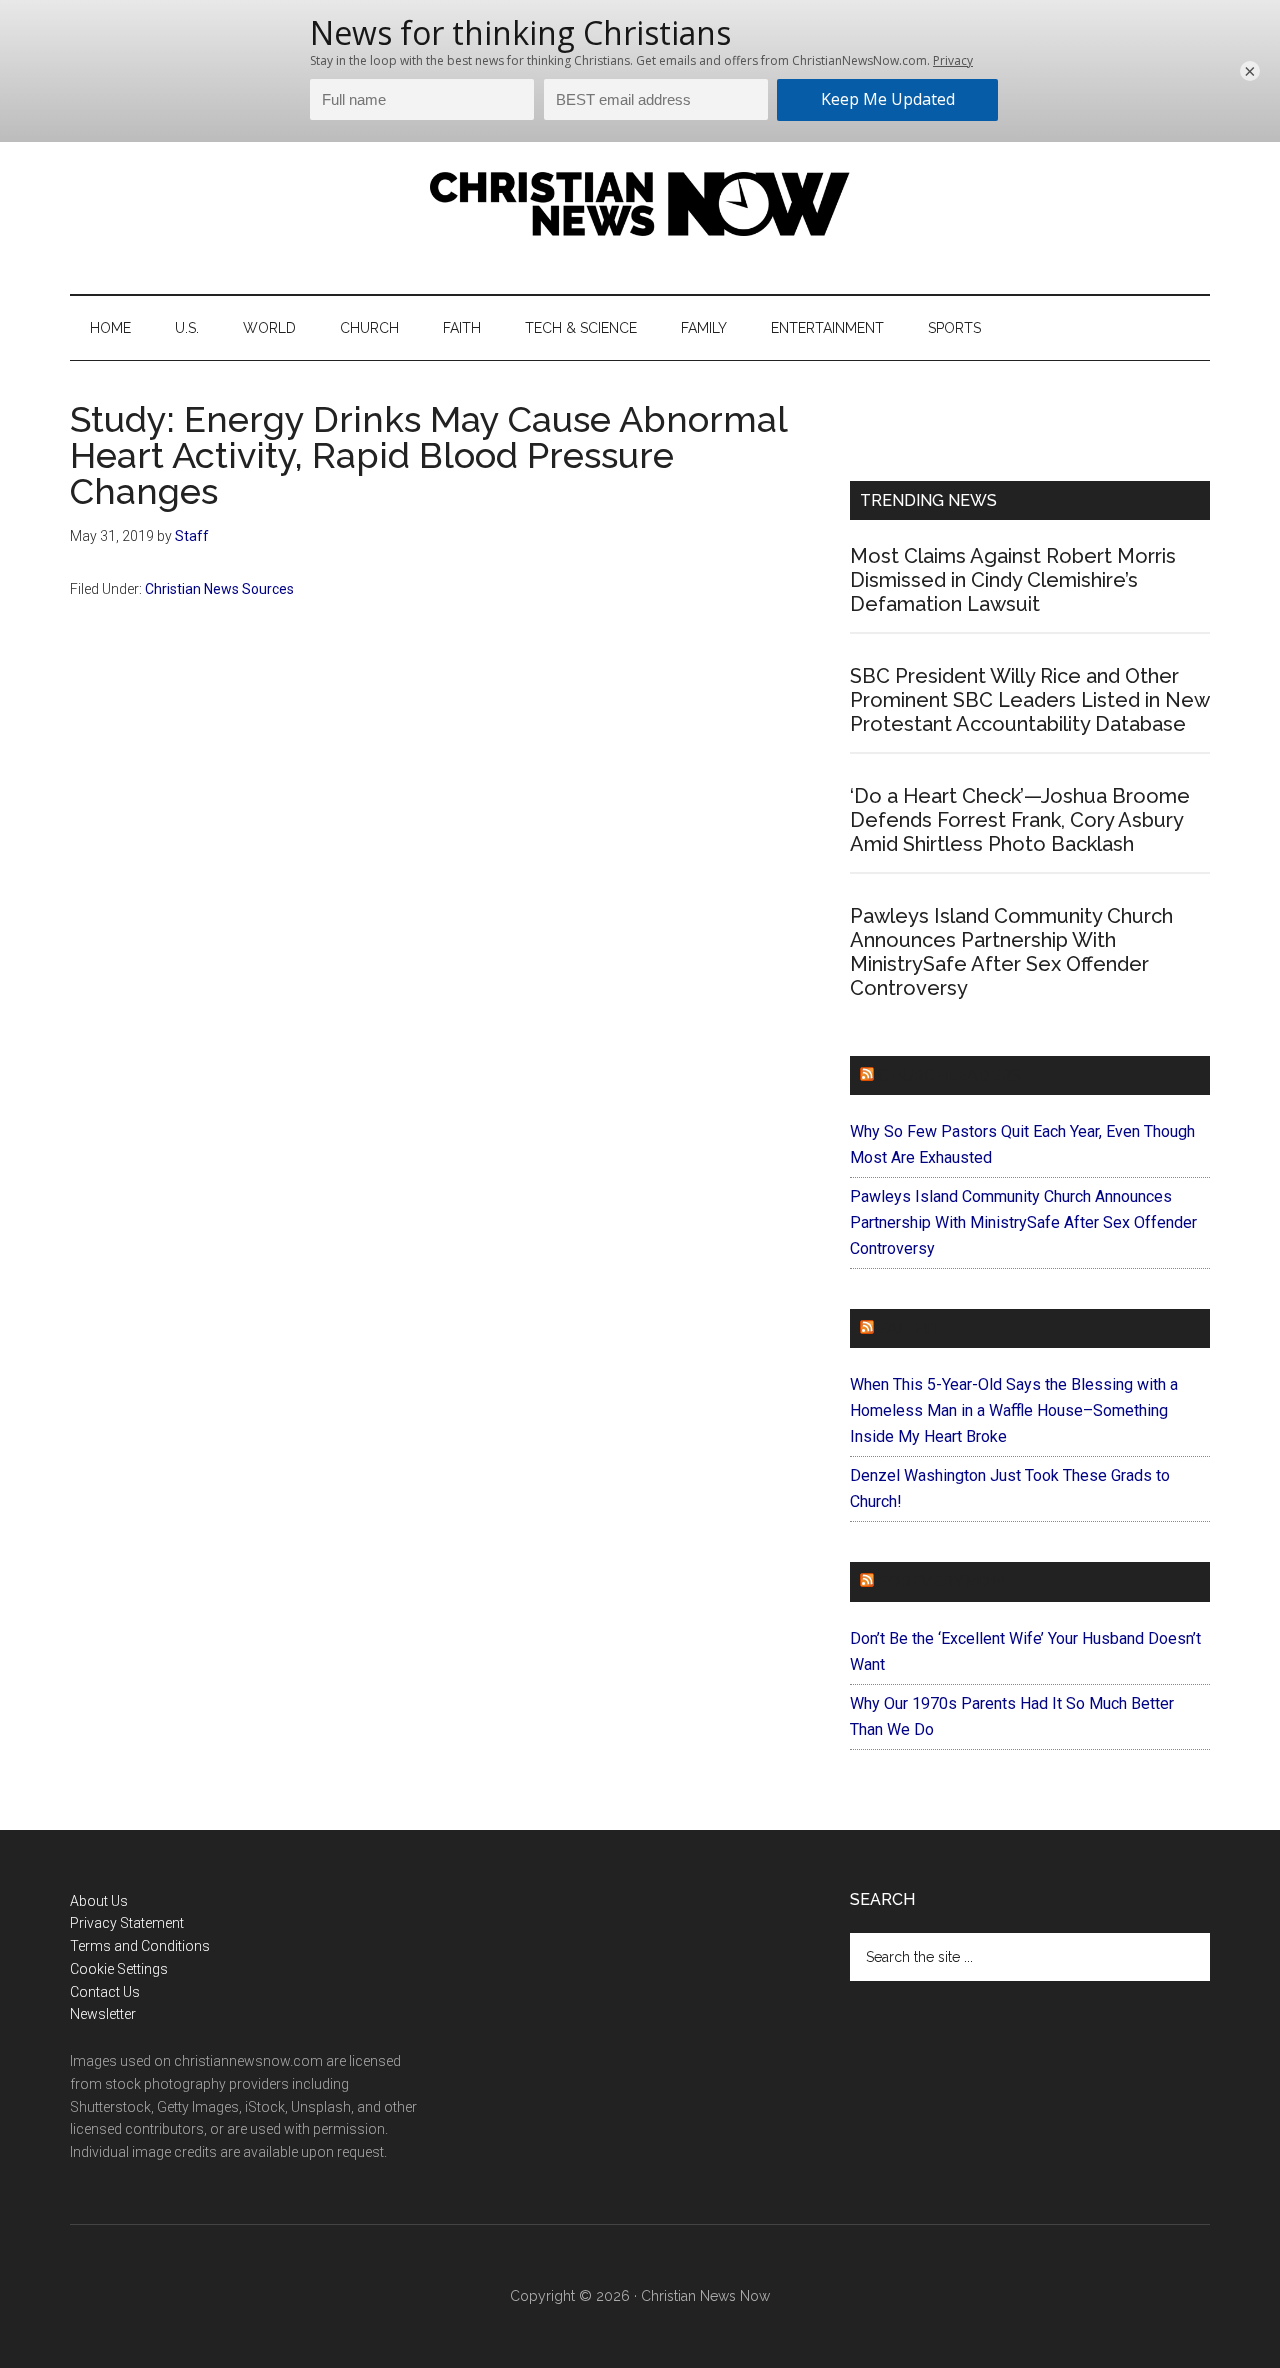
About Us (99, 1901)
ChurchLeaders (949, 1075)
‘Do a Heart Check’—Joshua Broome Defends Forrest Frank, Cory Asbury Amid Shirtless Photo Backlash (1020, 820)
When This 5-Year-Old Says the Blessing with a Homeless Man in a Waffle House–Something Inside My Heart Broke (1014, 1410)
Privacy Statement (127, 1923)
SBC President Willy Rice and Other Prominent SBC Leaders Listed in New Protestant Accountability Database (1029, 700)
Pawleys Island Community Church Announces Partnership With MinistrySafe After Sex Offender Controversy (1011, 952)
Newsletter (103, 2014)
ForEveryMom (941, 1581)
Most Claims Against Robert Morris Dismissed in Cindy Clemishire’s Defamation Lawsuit (1013, 580)
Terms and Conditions (140, 1946)
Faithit (909, 1328)
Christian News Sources (219, 589)
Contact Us (105, 1992)
